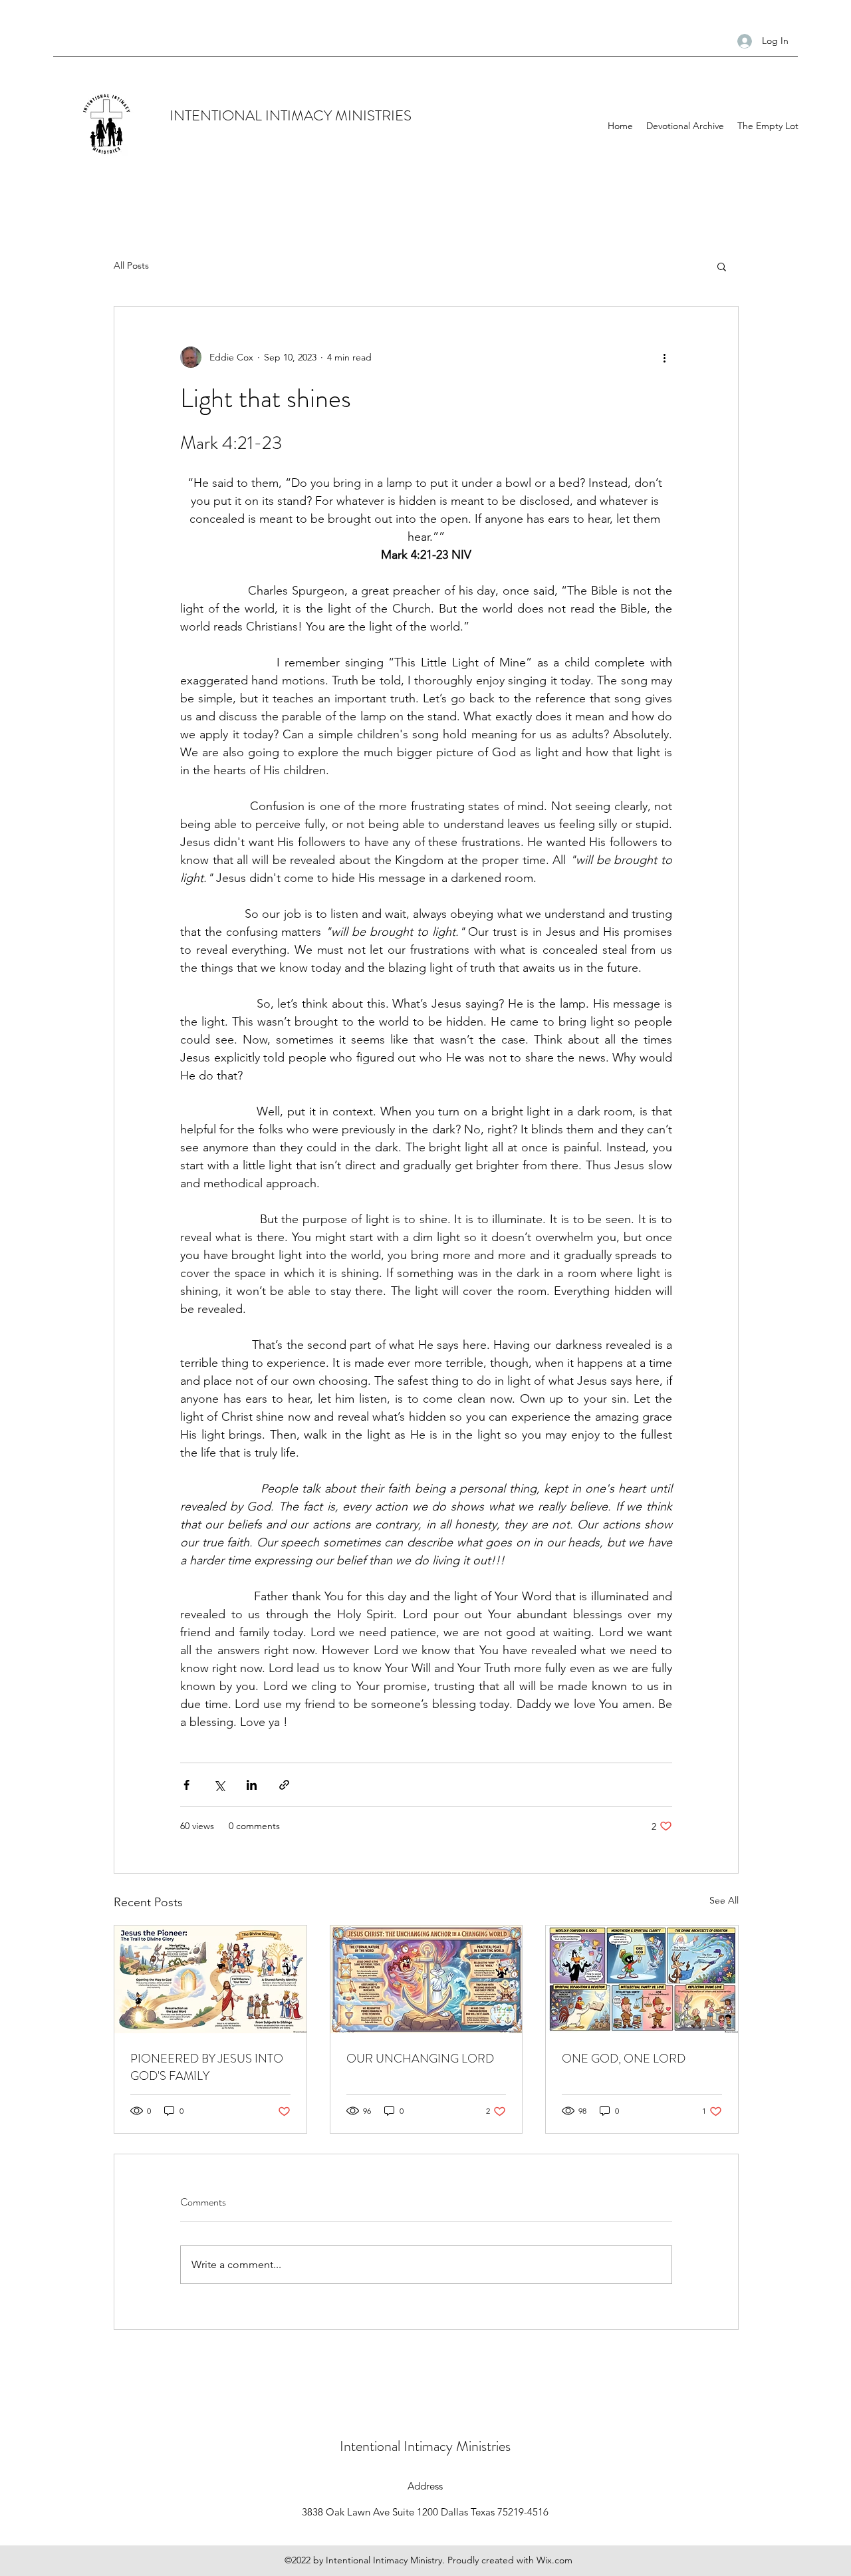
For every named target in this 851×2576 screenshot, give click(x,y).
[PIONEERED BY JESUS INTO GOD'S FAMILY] (210, 1979)
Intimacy (430, 2446)
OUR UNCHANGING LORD (420, 2059)
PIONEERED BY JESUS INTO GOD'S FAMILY (207, 2067)
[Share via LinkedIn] (252, 1785)
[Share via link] (284, 1785)
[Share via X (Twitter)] (219, 1785)
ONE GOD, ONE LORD (624, 2059)
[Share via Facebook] (186, 1785)
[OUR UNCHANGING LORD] (426, 1979)
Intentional (372, 2446)
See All (724, 1900)
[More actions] (664, 357)
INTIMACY (300, 115)
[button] (722, 266)
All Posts (131, 265)
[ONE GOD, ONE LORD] (642, 1979)
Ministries (483, 2446)
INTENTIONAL (217, 115)
